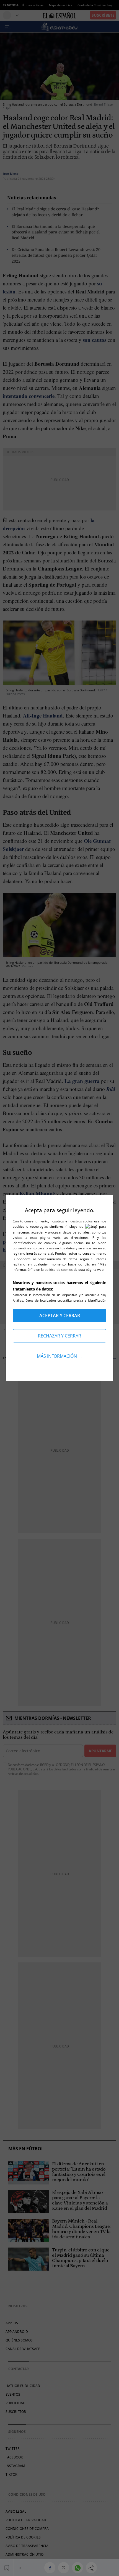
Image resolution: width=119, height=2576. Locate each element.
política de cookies (59, 1270)
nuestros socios (81, 1221)
